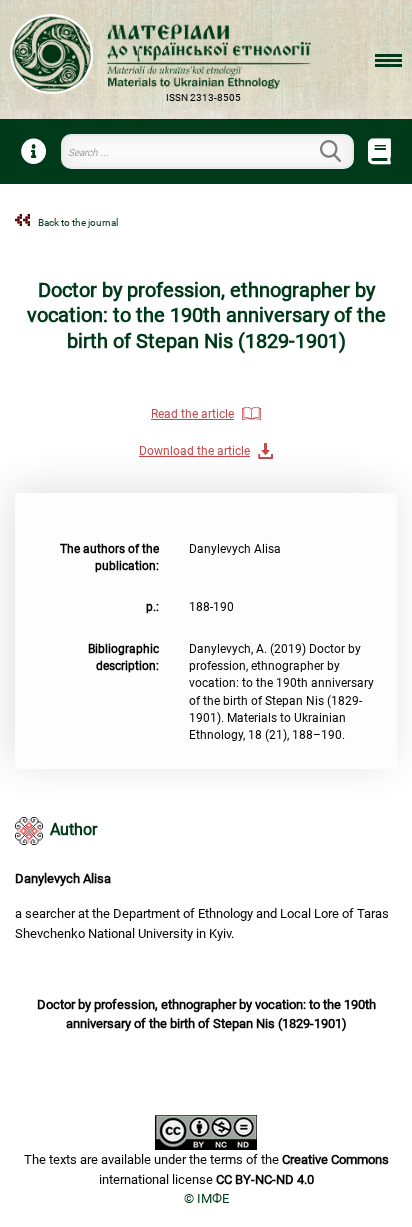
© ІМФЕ (206, 1198)
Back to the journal (78, 222)
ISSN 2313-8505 (203, 97)
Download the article (194, 451)
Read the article (192, 414)
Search (342, 151)
